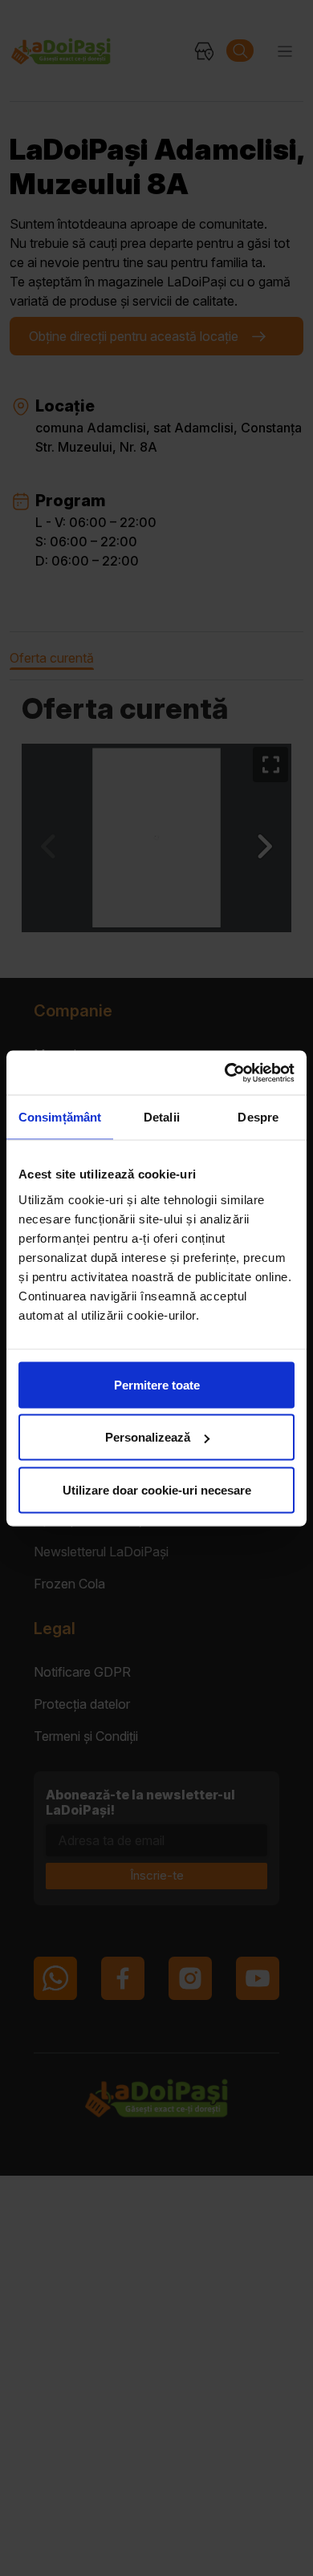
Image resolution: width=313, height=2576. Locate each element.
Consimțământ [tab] (60, 1117)
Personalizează (148, 1437)
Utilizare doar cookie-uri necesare (157, 1489)
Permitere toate (157, 1384)
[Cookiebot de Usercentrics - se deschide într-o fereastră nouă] (225, 1073)
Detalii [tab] (162, 1117)
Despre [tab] (258, 1117)
